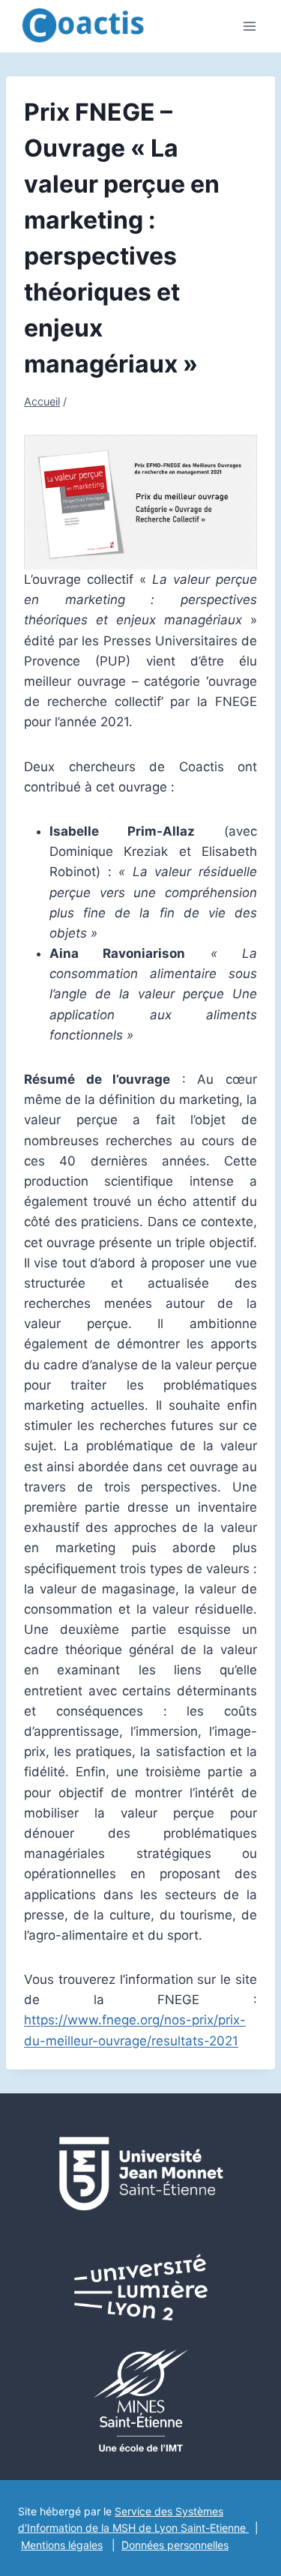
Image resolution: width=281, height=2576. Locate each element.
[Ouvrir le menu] (249, 26)
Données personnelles (175, 2545)
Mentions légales (62, 2545)
